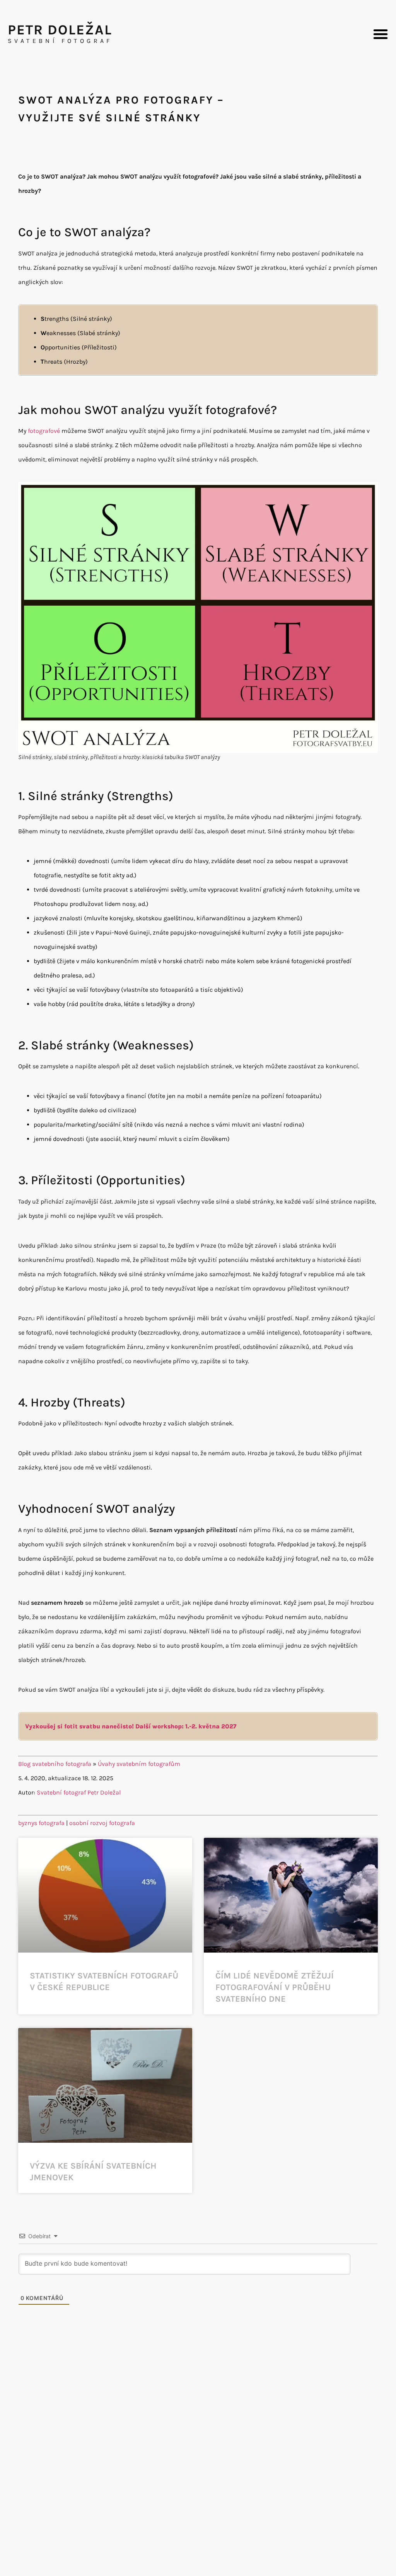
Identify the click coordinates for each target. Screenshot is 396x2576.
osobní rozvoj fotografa (102, 1823)
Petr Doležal (60, 30)
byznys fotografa (41, 1823)
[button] (381, 34)
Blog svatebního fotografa (55, 1764)
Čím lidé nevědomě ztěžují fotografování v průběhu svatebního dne (275, 1987)
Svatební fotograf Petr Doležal (79, 1792)
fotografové (44, 431)
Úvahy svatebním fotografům (139, 1764)
